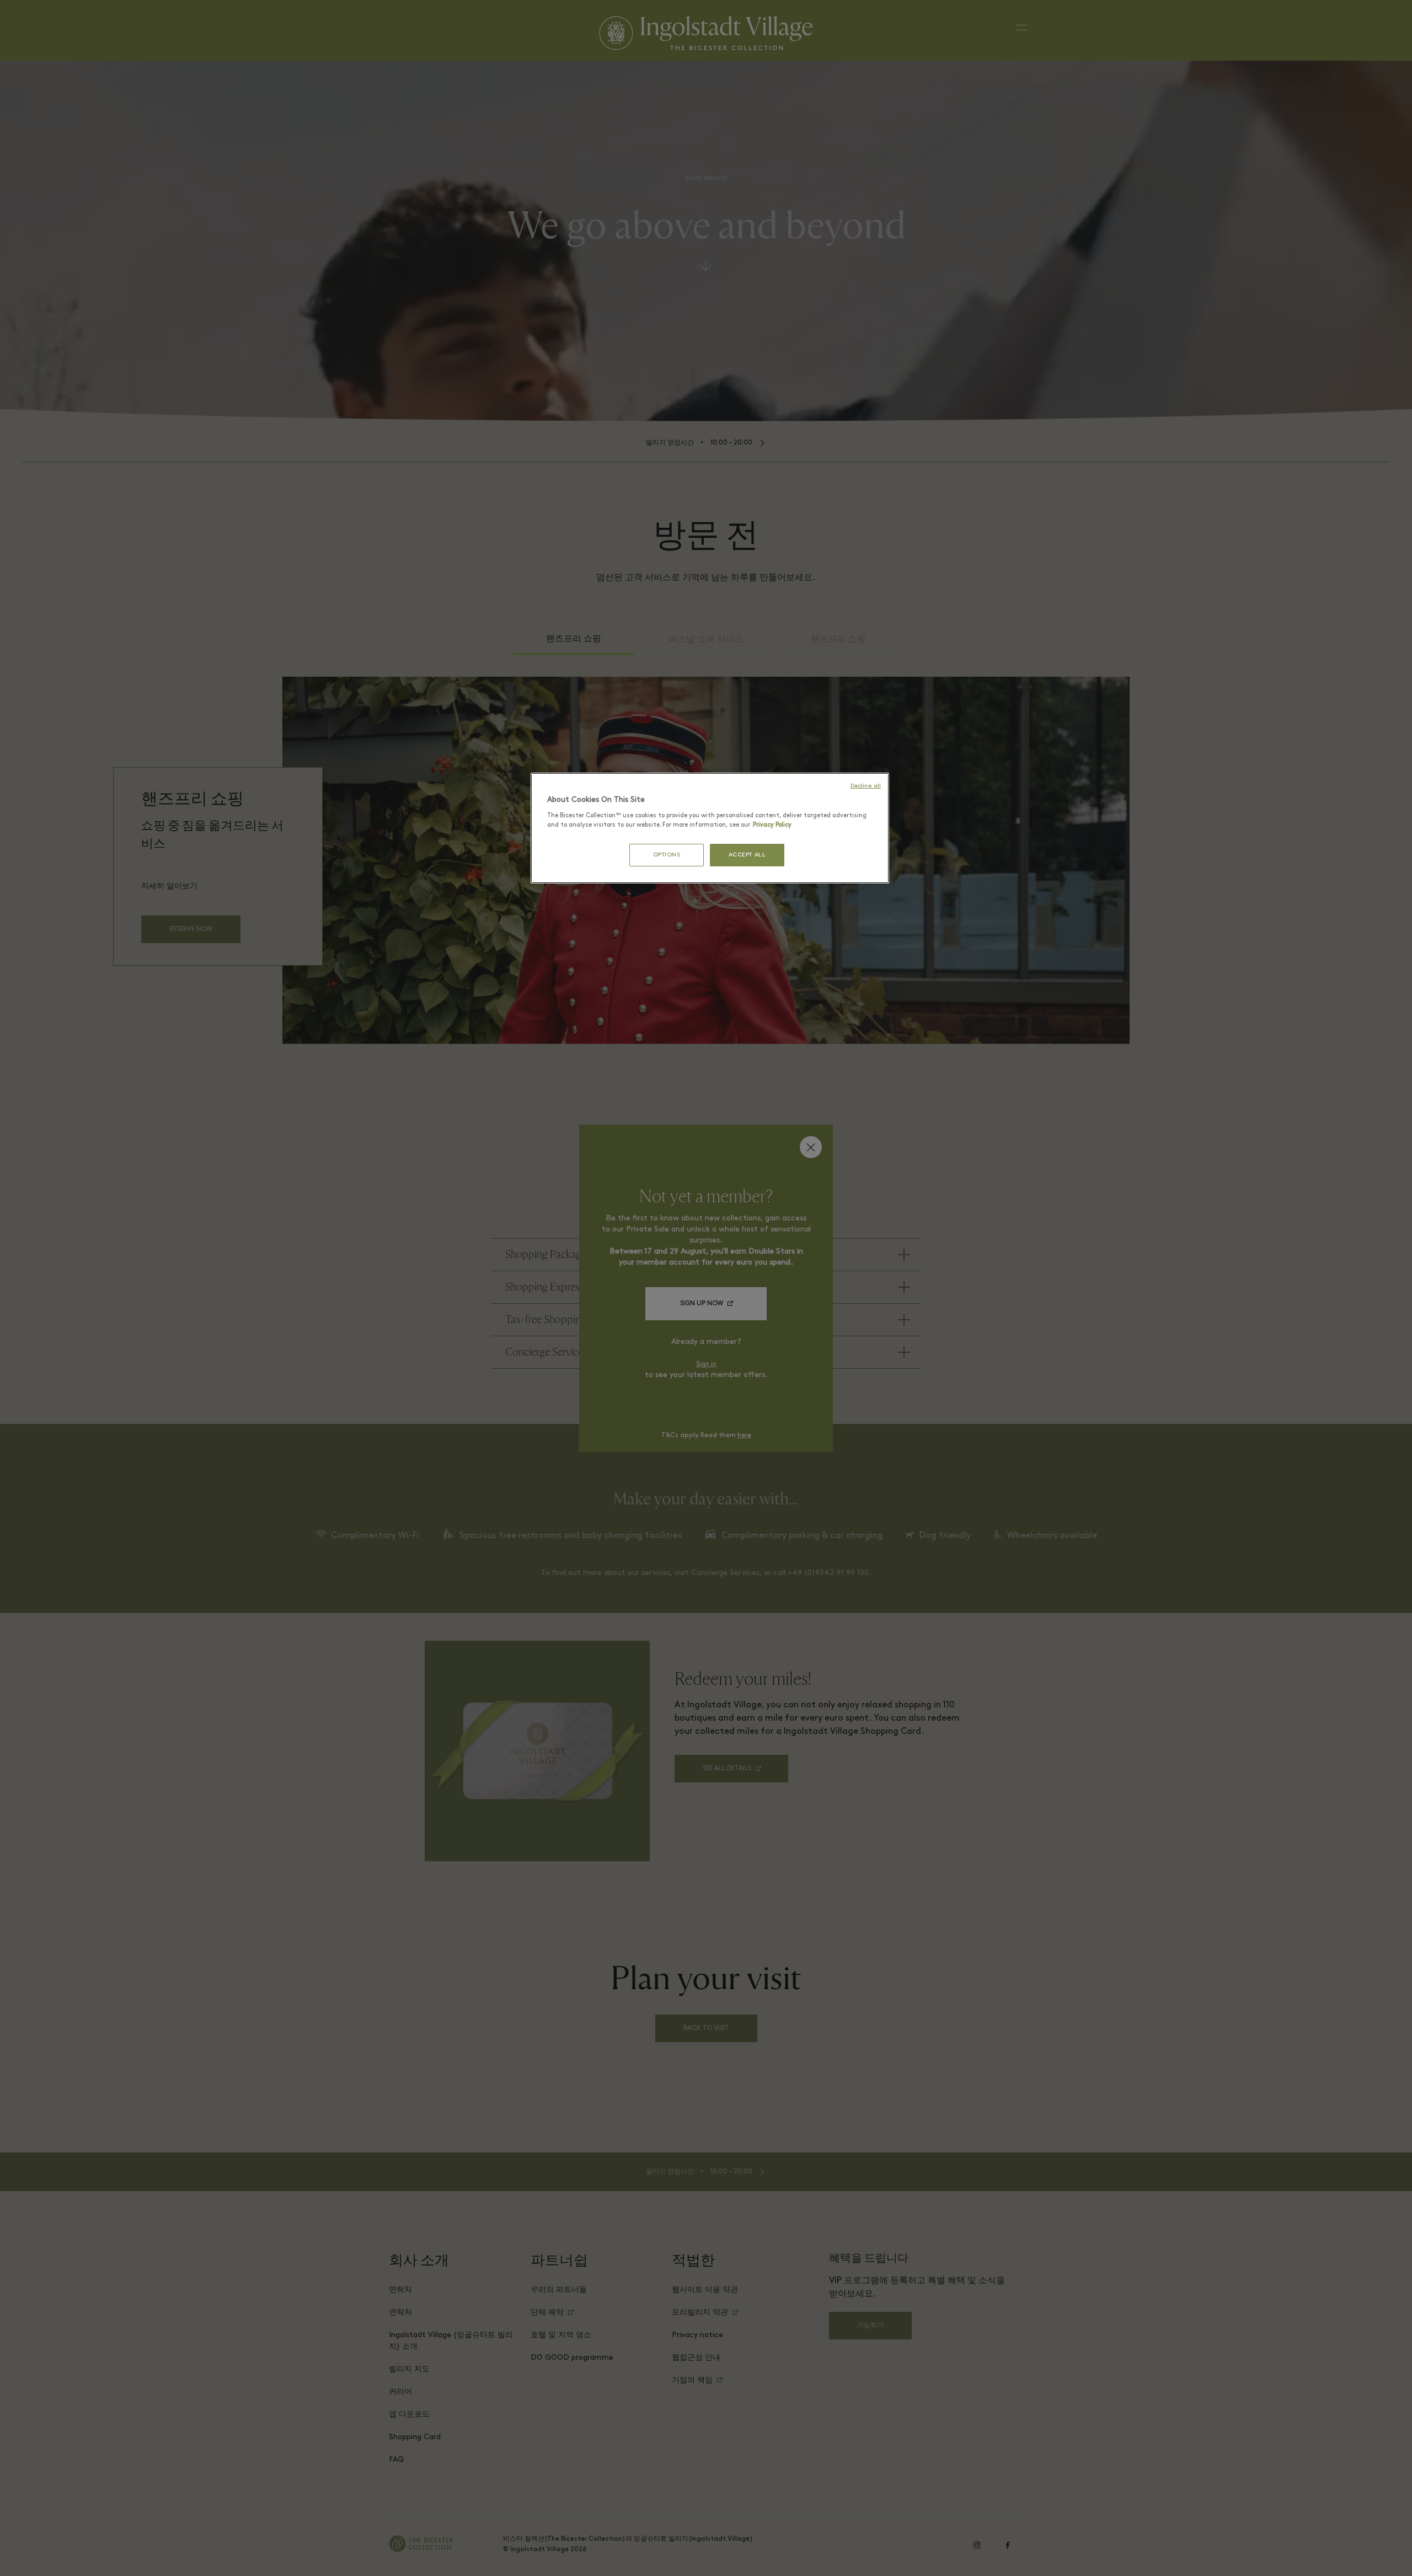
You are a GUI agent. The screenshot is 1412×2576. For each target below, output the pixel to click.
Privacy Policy (772, 825)
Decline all (866, 786)
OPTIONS (667, 855)
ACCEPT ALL (747, 855)
